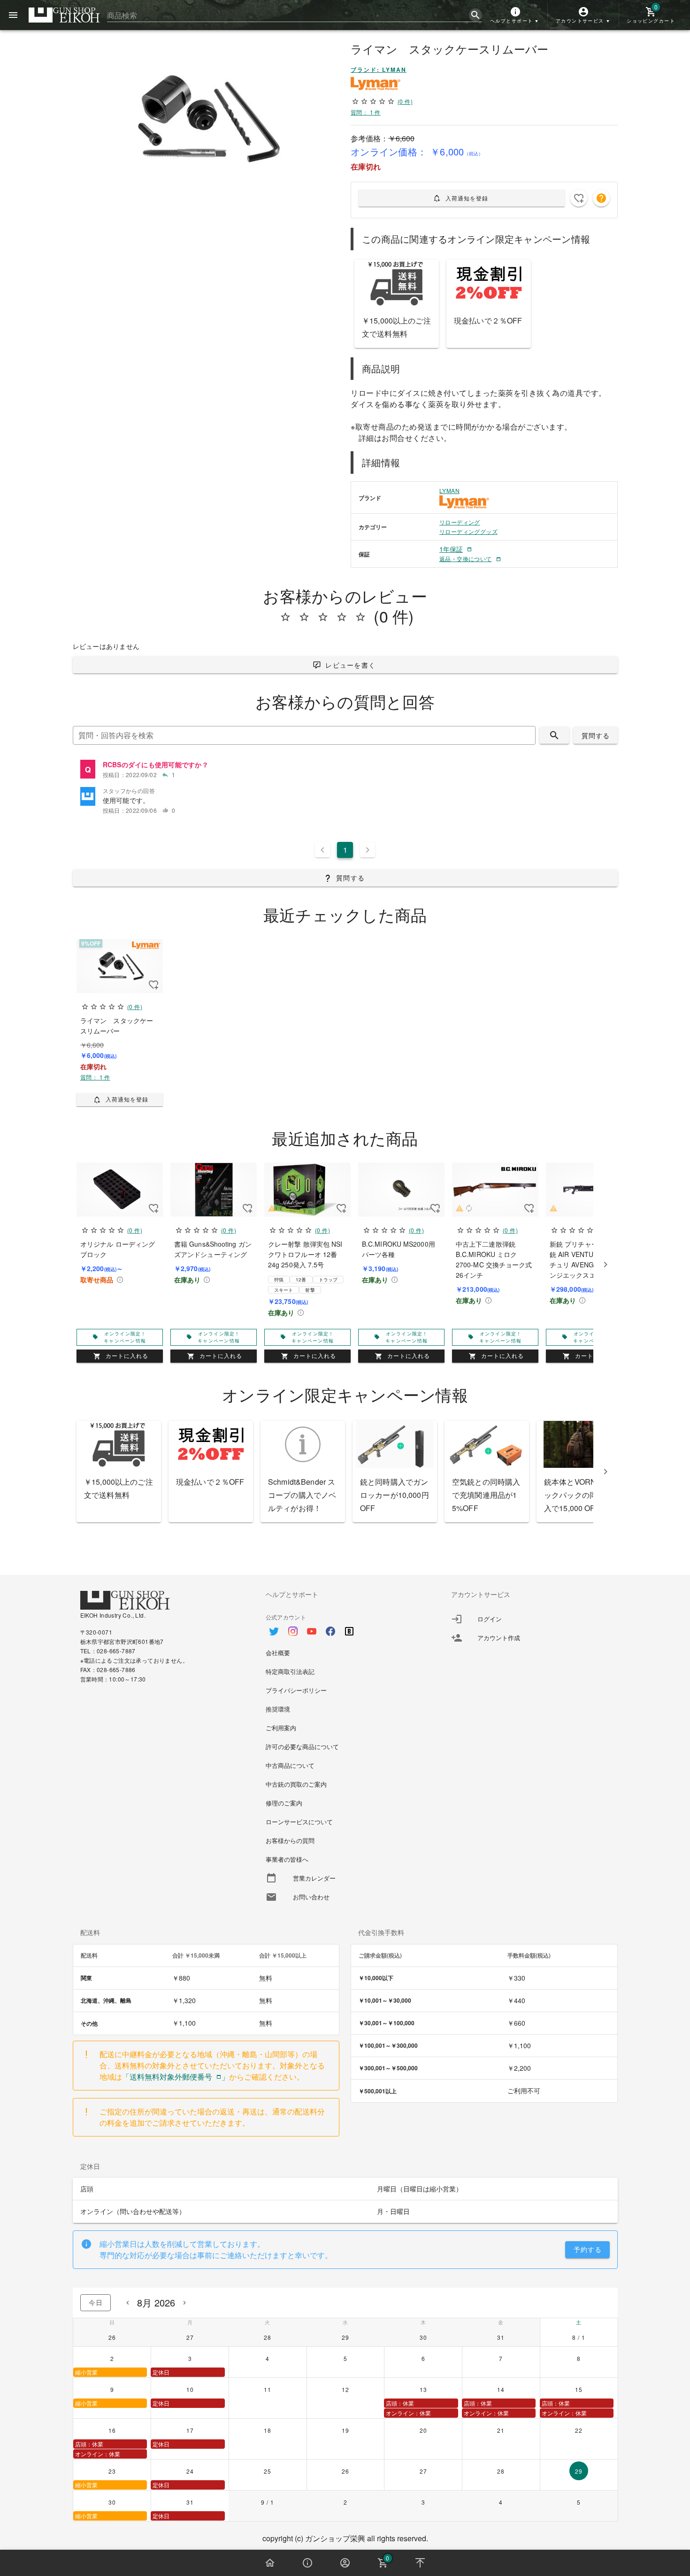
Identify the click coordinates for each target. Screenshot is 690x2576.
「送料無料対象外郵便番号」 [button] (176, 2077)
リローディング (460, 522)
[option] (345, 1627)
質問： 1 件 (366, 112)
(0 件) (405, 101)
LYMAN (449, 490)
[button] (515, 15)
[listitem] (345, 770)
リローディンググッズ (468, 531)
